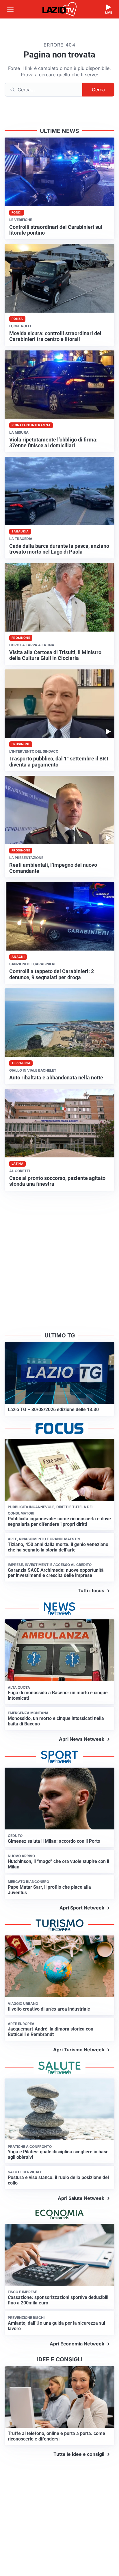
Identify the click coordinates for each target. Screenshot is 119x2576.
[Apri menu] (10, 9)
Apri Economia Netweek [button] (77, 2344)
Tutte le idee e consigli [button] (79, 2454)
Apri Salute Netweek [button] (81, 2198)
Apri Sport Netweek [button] (82, 1908)
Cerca (98, 90)
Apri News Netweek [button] (82, 1739)
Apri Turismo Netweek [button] (79, 2050)
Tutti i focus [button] (91, 1590)
